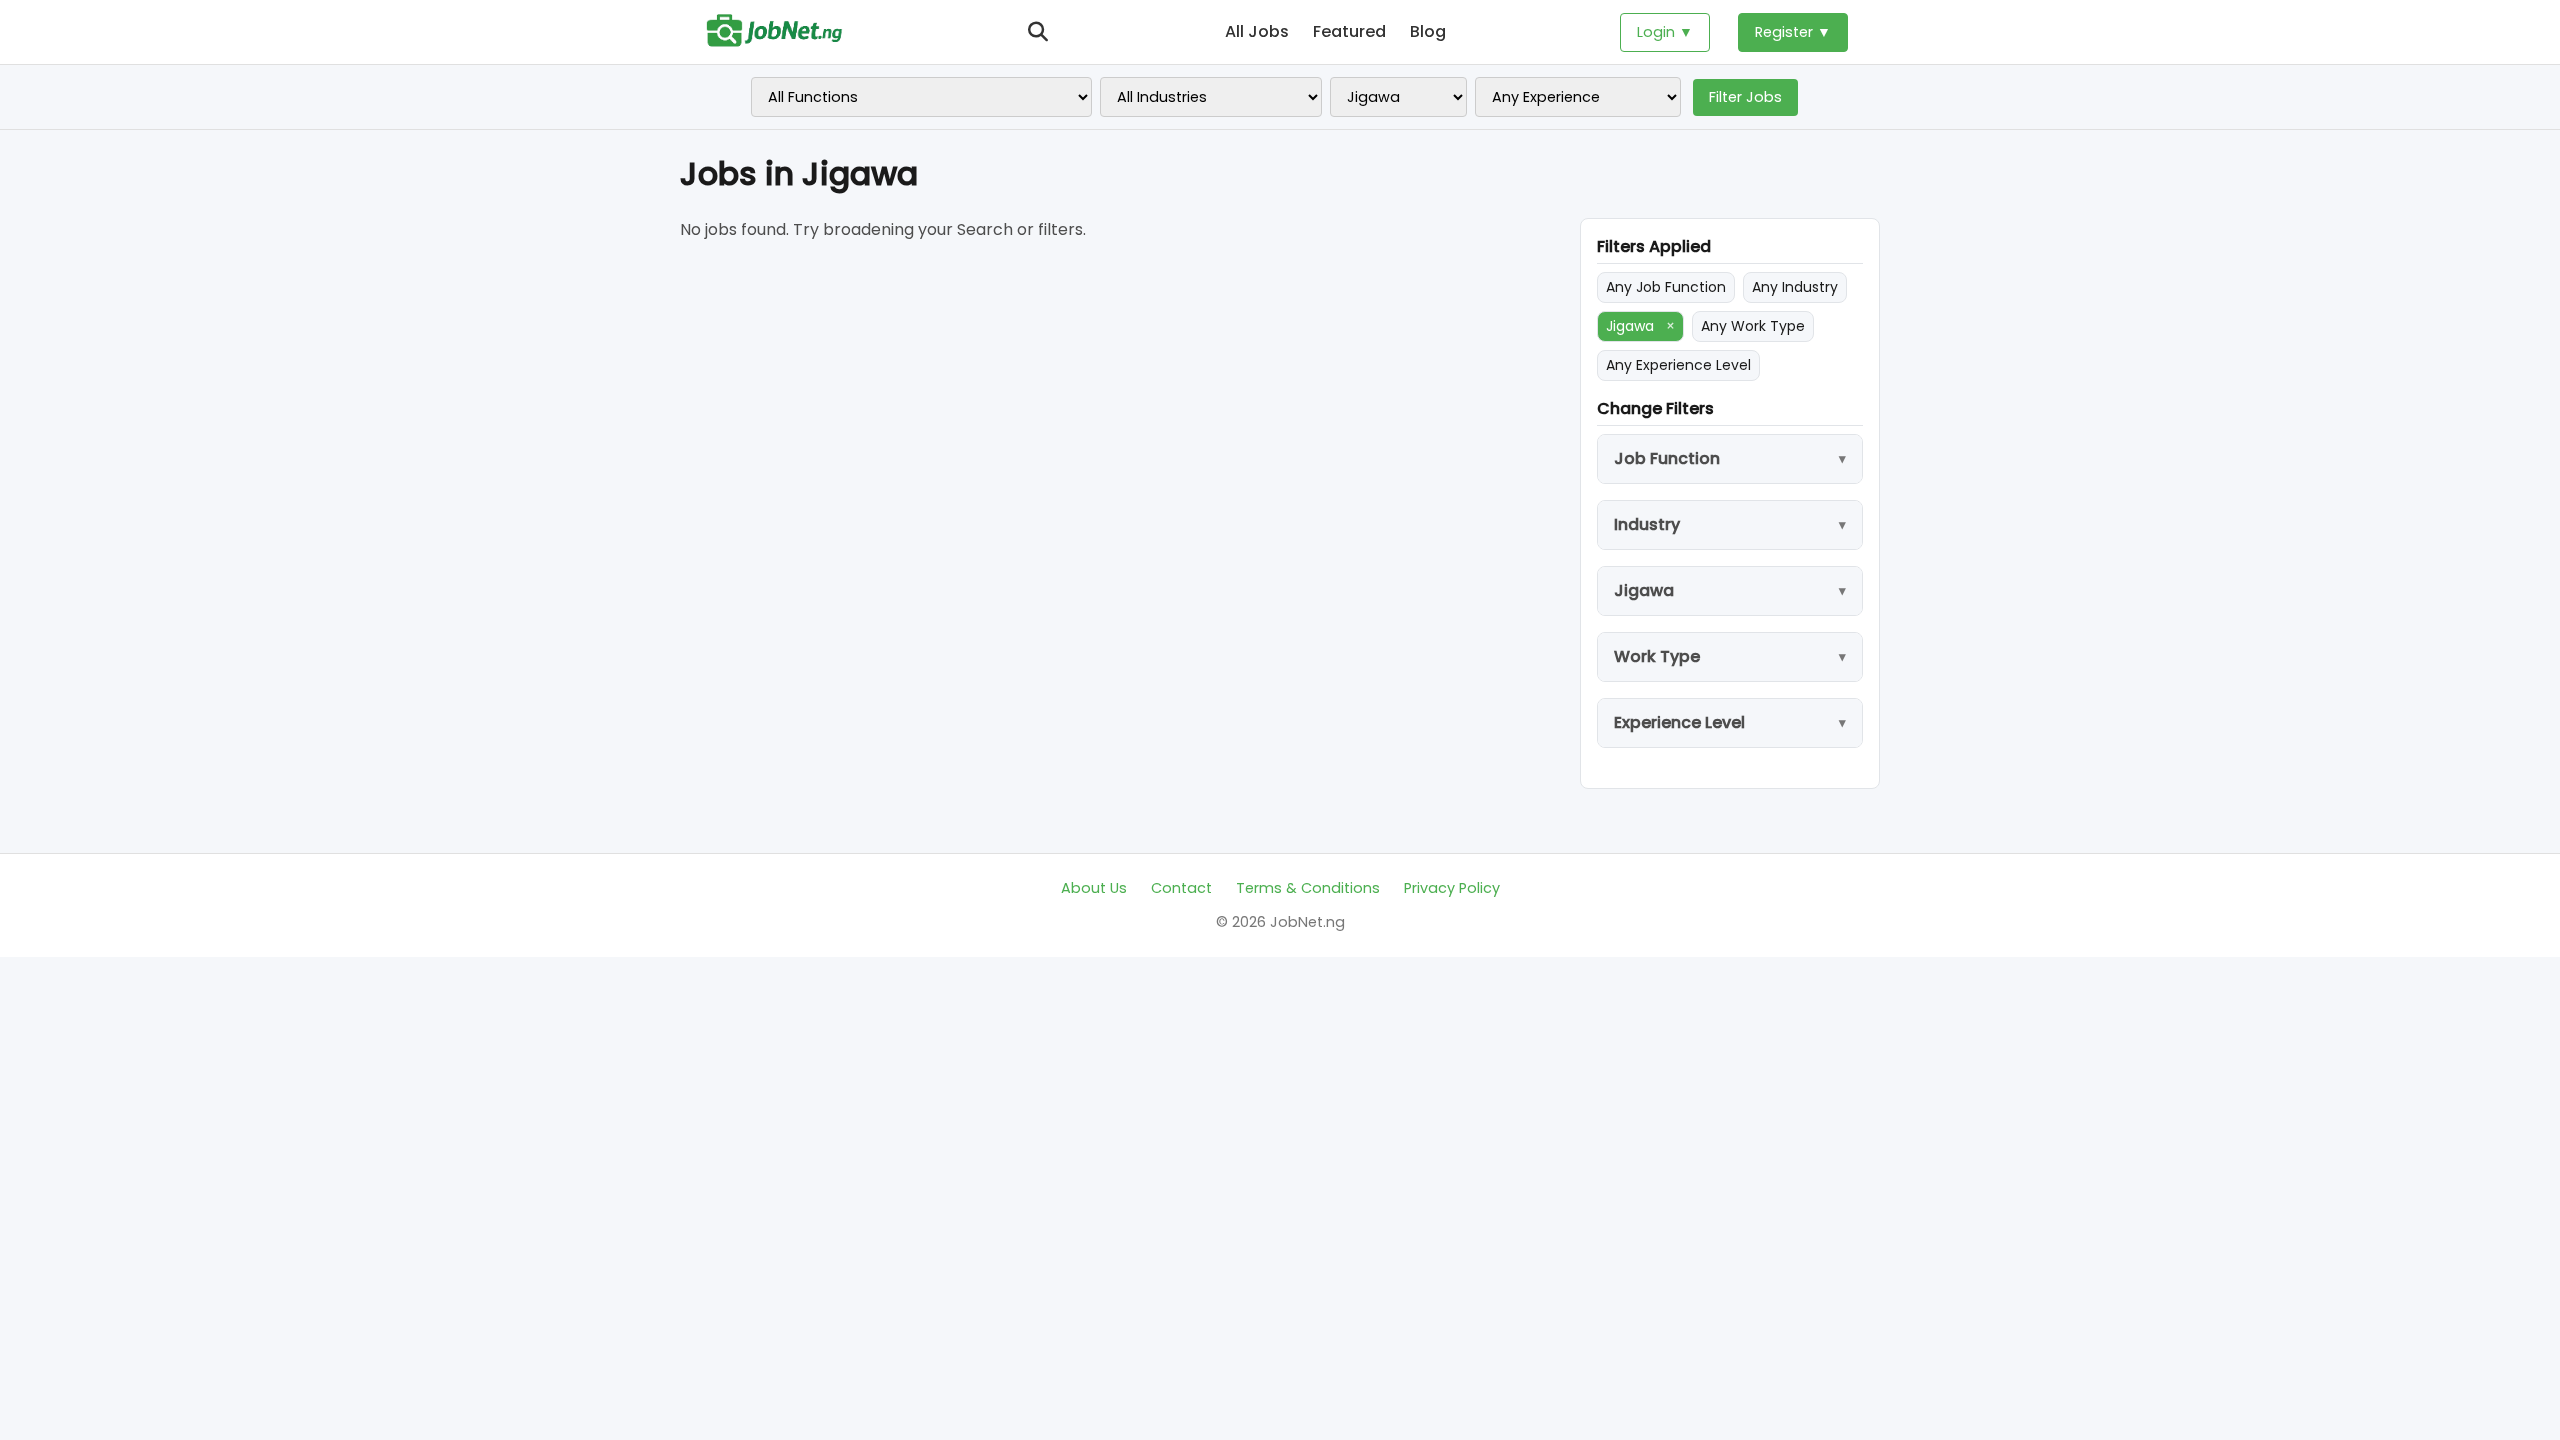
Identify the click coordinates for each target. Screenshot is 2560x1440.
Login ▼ (1665, 32)
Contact (1181, 888)
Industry (1647, 524)
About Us (1094, 888)
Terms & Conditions (1308, 888)
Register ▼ (1793, 32)
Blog (1428, 31)
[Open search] (1038, 32)
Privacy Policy (1452, 888)
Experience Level (1679, 722)
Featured (1349, 31)
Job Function (1667, 458)
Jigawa (1640, 326)
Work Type (1657, 656)
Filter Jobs (1745, 97)
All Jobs (1257, 31)
